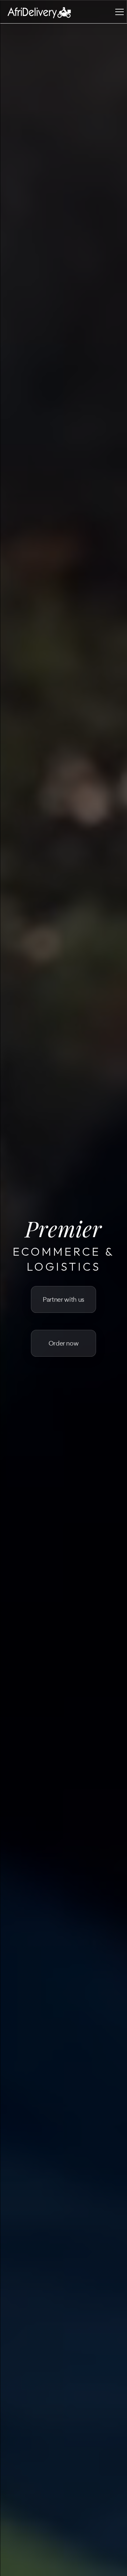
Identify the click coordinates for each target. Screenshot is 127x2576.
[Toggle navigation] (120, 12)
